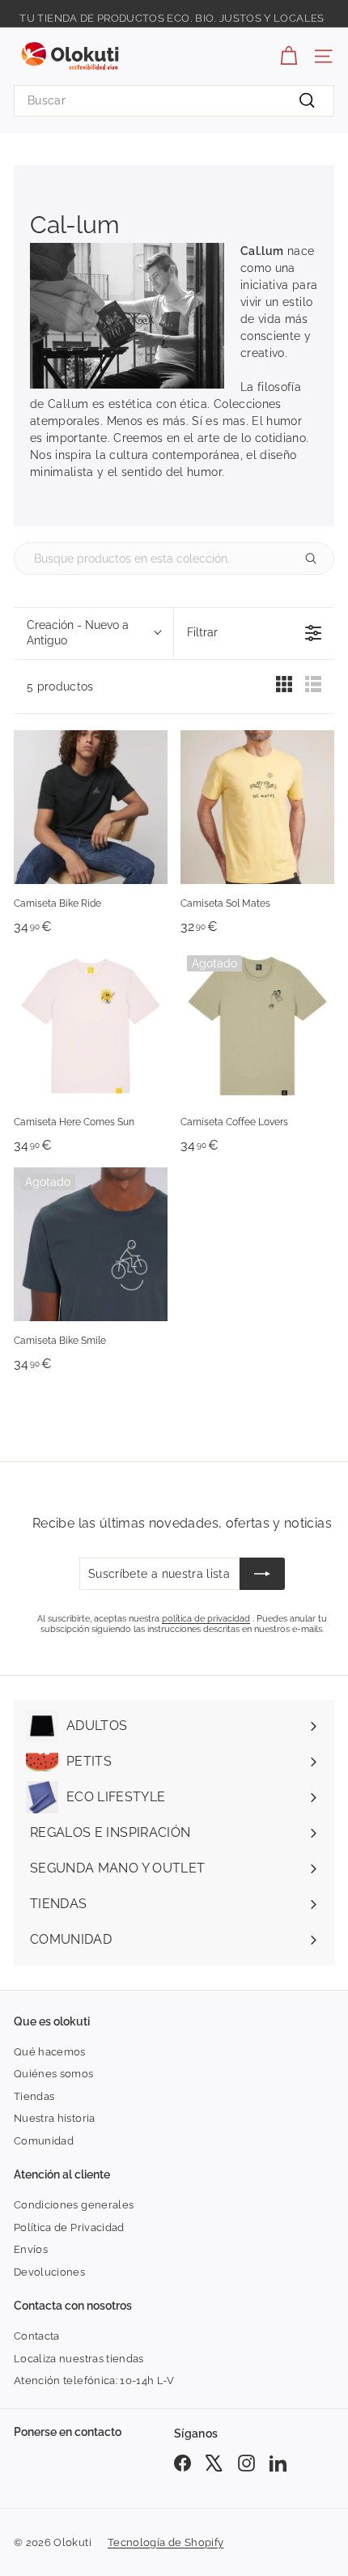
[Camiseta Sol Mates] (257, 807)
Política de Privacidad (69, 2227)
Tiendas (34, 2096)
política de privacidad (206, 1619)
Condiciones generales (74, 2205)
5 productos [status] (60, 687)
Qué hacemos (50, 2052)
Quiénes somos (54, 2074)
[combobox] (174, 101)
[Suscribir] (262, 1574)
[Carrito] (289, 56)
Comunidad (44, 2141)
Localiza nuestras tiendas (79, 2359)
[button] (93, 634)
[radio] (284, 688)
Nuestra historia (55, 2118)
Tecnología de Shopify (166, 2542)
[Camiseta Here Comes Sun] (91, 1026)
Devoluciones (49, 2272)
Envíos (31, 2249)
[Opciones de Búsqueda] (317, 559)
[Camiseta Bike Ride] (91, 807)
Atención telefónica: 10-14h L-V (94, 2380)
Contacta (37, 2336)
